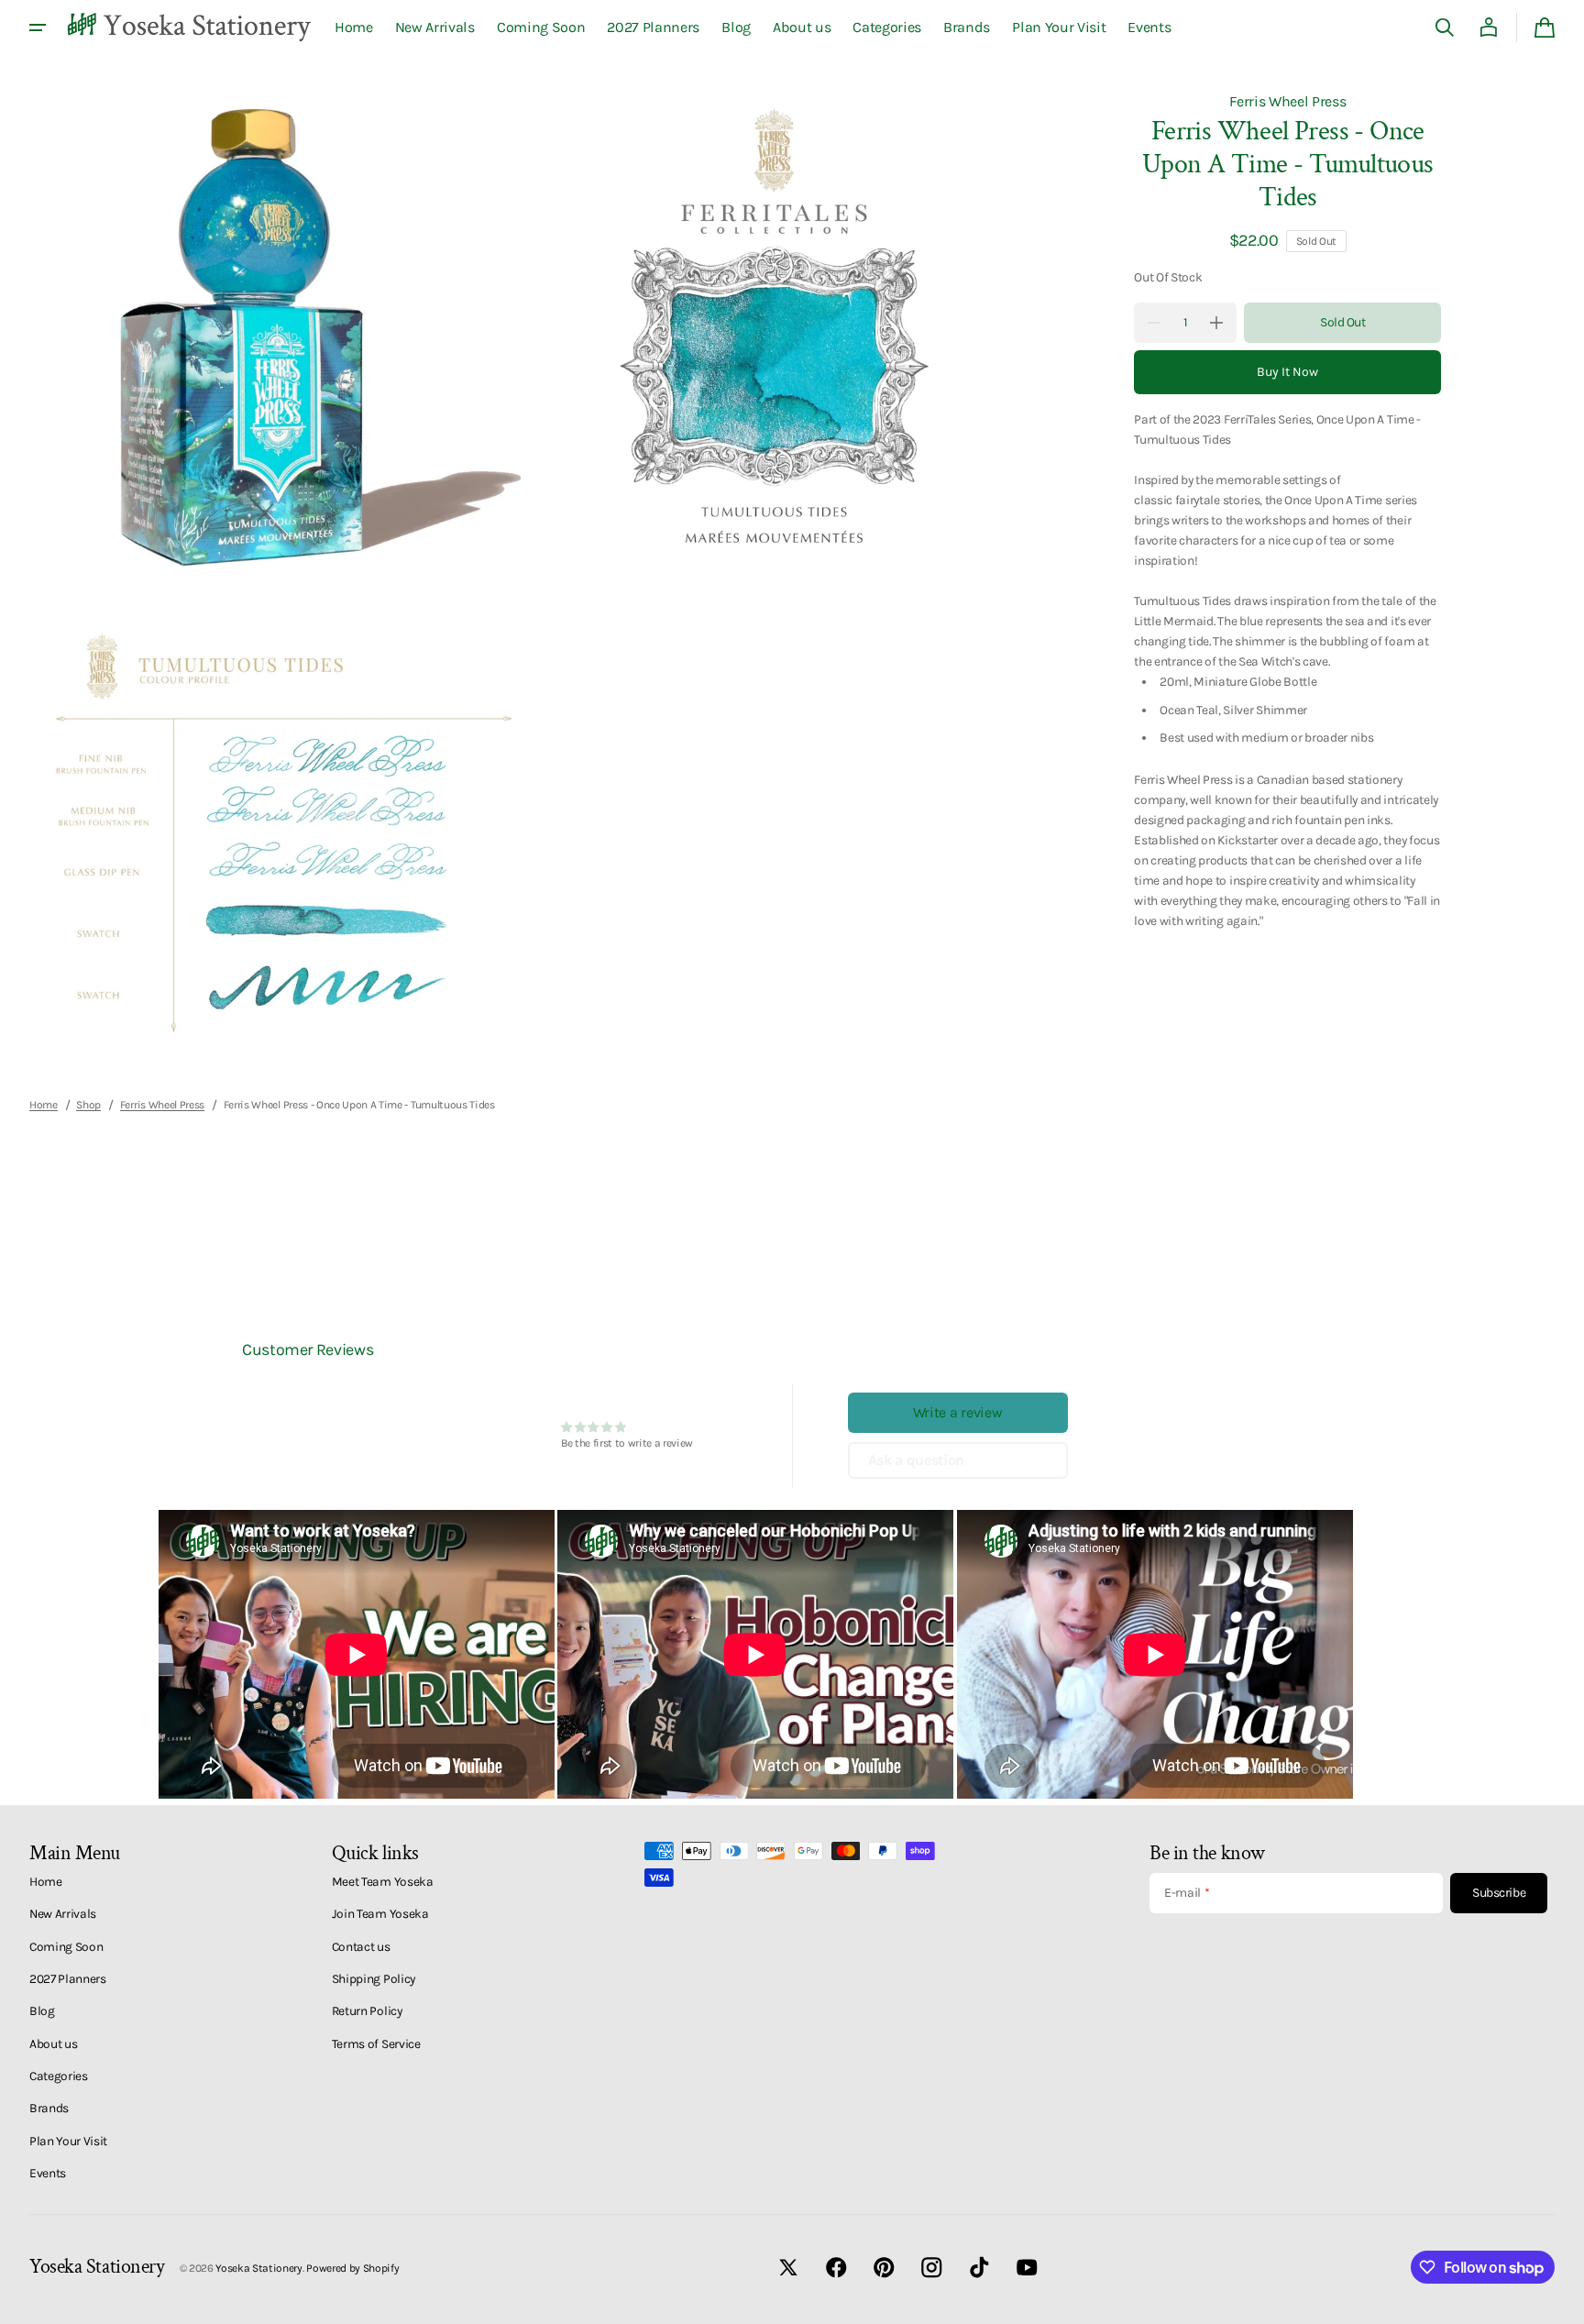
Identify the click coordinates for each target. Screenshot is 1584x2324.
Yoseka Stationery (259, 2268)
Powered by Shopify (352, 2268)
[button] (1445, 28)
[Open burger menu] (38, 28)
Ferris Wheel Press (1287, 101)
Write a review (958, 1412)
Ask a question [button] (917, 1460)
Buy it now (1287, 372)
